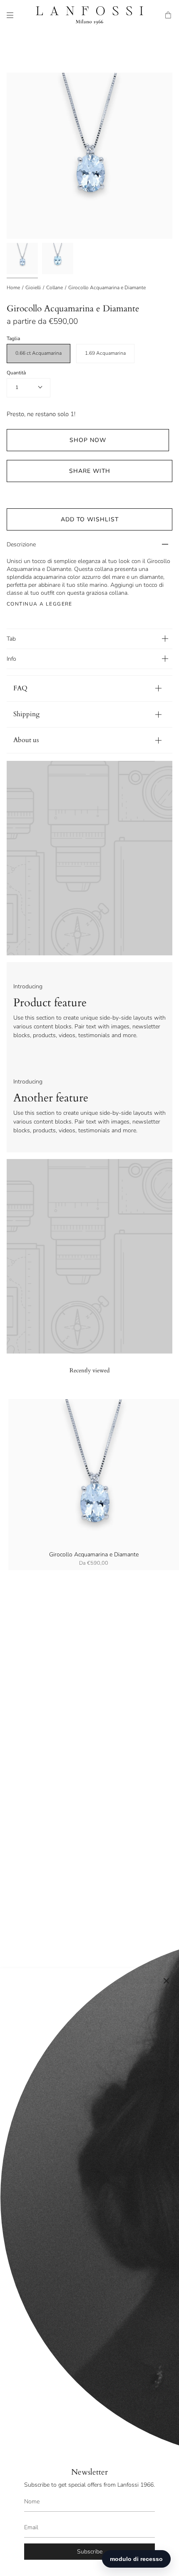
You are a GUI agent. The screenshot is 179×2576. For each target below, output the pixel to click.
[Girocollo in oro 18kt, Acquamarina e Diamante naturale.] (58, 259)
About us (26, 740)
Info (11, 659)
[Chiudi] (167, 1981)
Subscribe (90, 2552)
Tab (11, 639)
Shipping (26, 714)
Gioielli (33, 288)
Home (13, 288)
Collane (55, 288)
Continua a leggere (40, 604)
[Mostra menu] (10, 15)
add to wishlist (90, 519)
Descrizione (21, 544)
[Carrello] (169, 15)
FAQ (20, 688)
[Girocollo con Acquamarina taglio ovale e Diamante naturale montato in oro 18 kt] (22, 259)
